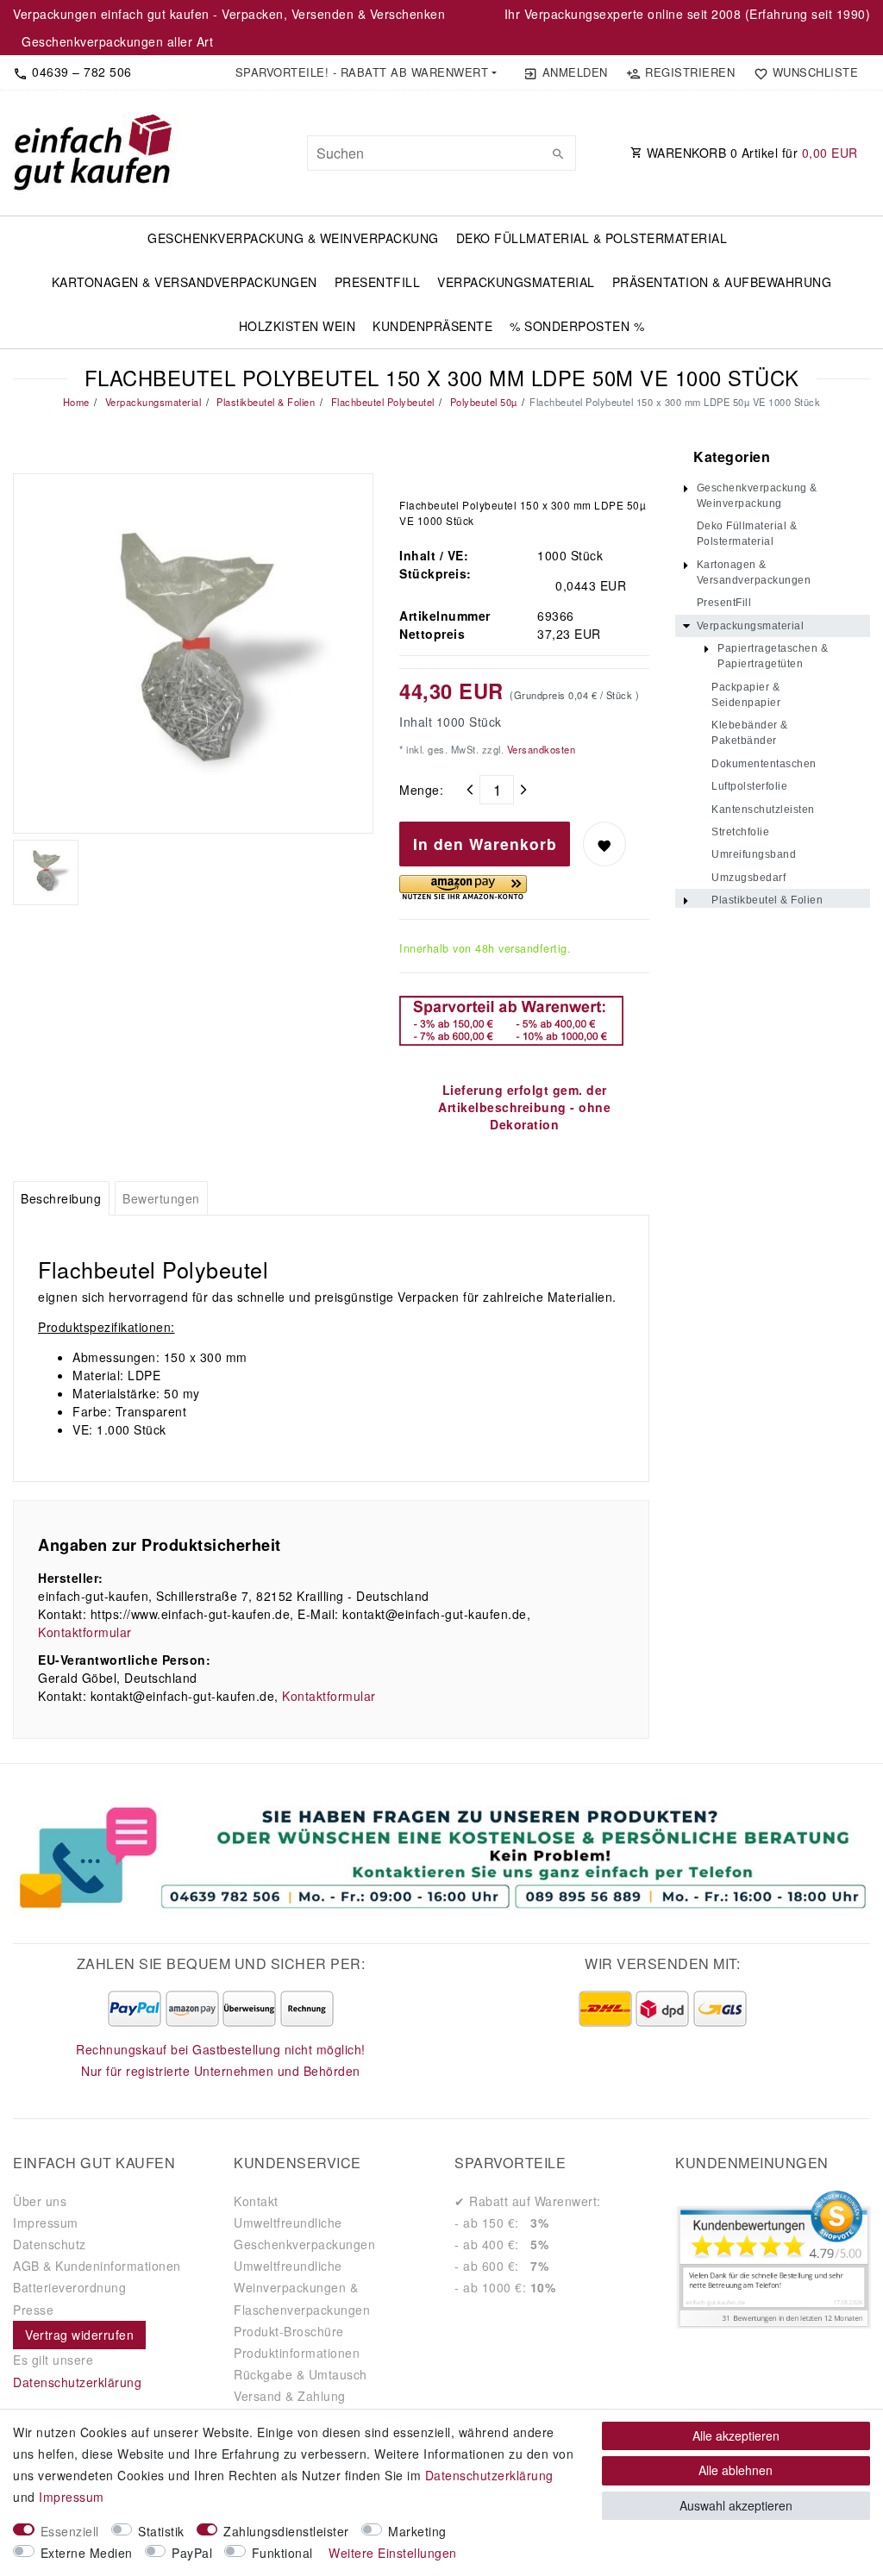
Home (76, 402)
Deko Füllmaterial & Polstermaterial (592, 238)
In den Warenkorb (485, 844)
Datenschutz (50, 2244)
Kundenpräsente (432, 326)
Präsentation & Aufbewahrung (722, 282)
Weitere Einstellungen (393, 2553)
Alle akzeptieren (736, 2435)
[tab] (61, 1198)
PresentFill (378, 282)
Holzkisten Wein (297, 326)
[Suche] (559, 153)
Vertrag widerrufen (79, 2335)
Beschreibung (61, 1198)
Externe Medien (87, 2553)
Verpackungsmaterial (516, 282)
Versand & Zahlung (290, 2396)
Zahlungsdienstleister (286, 2531)
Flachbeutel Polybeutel (381, 402)
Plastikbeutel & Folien (265, 402)
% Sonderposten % (577, 326)
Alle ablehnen (736, 2470)
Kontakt (256, 2201)
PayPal (192, 2553)
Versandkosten (539, 749)
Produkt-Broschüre (289, 2331)
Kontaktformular (85, 1632)
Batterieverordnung (69, 2287)
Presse (33, 2310)
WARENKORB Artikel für (750, 153)
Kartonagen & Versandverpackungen (185, 282)
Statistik (161, 2531)
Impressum (46, 2223)
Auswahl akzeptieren (736, 2505)
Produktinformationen (297, 2353)
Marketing (417, 2531)
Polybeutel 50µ (482, 402)
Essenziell (70, 2531)
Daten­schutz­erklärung (489, 2475)
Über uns (40, 2201)
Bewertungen (161, 1198)
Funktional (282, 2553)
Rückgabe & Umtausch (301, 2374)
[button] (366, 72)
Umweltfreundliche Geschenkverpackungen (304, 2233)
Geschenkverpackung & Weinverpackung (293, 238)
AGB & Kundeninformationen (97, 2266)
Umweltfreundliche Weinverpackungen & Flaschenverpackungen (302, 2287)
